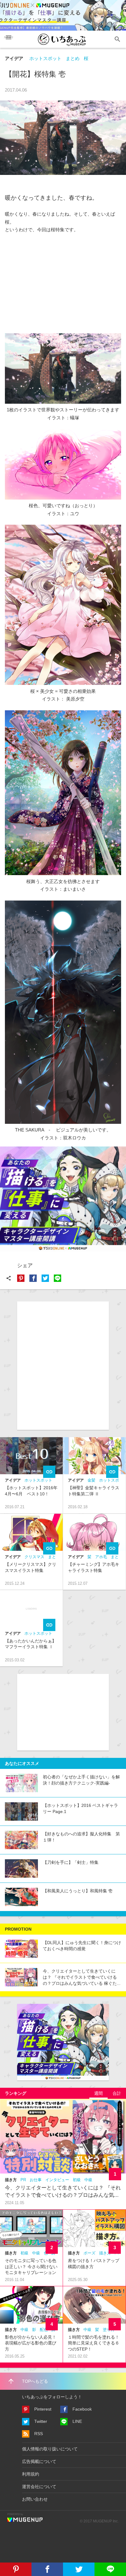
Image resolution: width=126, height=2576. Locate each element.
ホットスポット (45, 58)
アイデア (14, 58)
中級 (88, 2180)
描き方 (11, 2180)
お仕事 (36, 2180)
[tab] (98, 2093)
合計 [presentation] (117, 2093)
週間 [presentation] (98, 2093)
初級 (77, 2180)
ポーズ (89, 2253)
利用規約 (31, 2474)
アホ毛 (101, 1557)
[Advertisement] (63, 280)
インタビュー (57, 2180)
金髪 (91, 1480)
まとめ (73, 58)
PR (23, 2180)
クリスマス (34, 1557)
